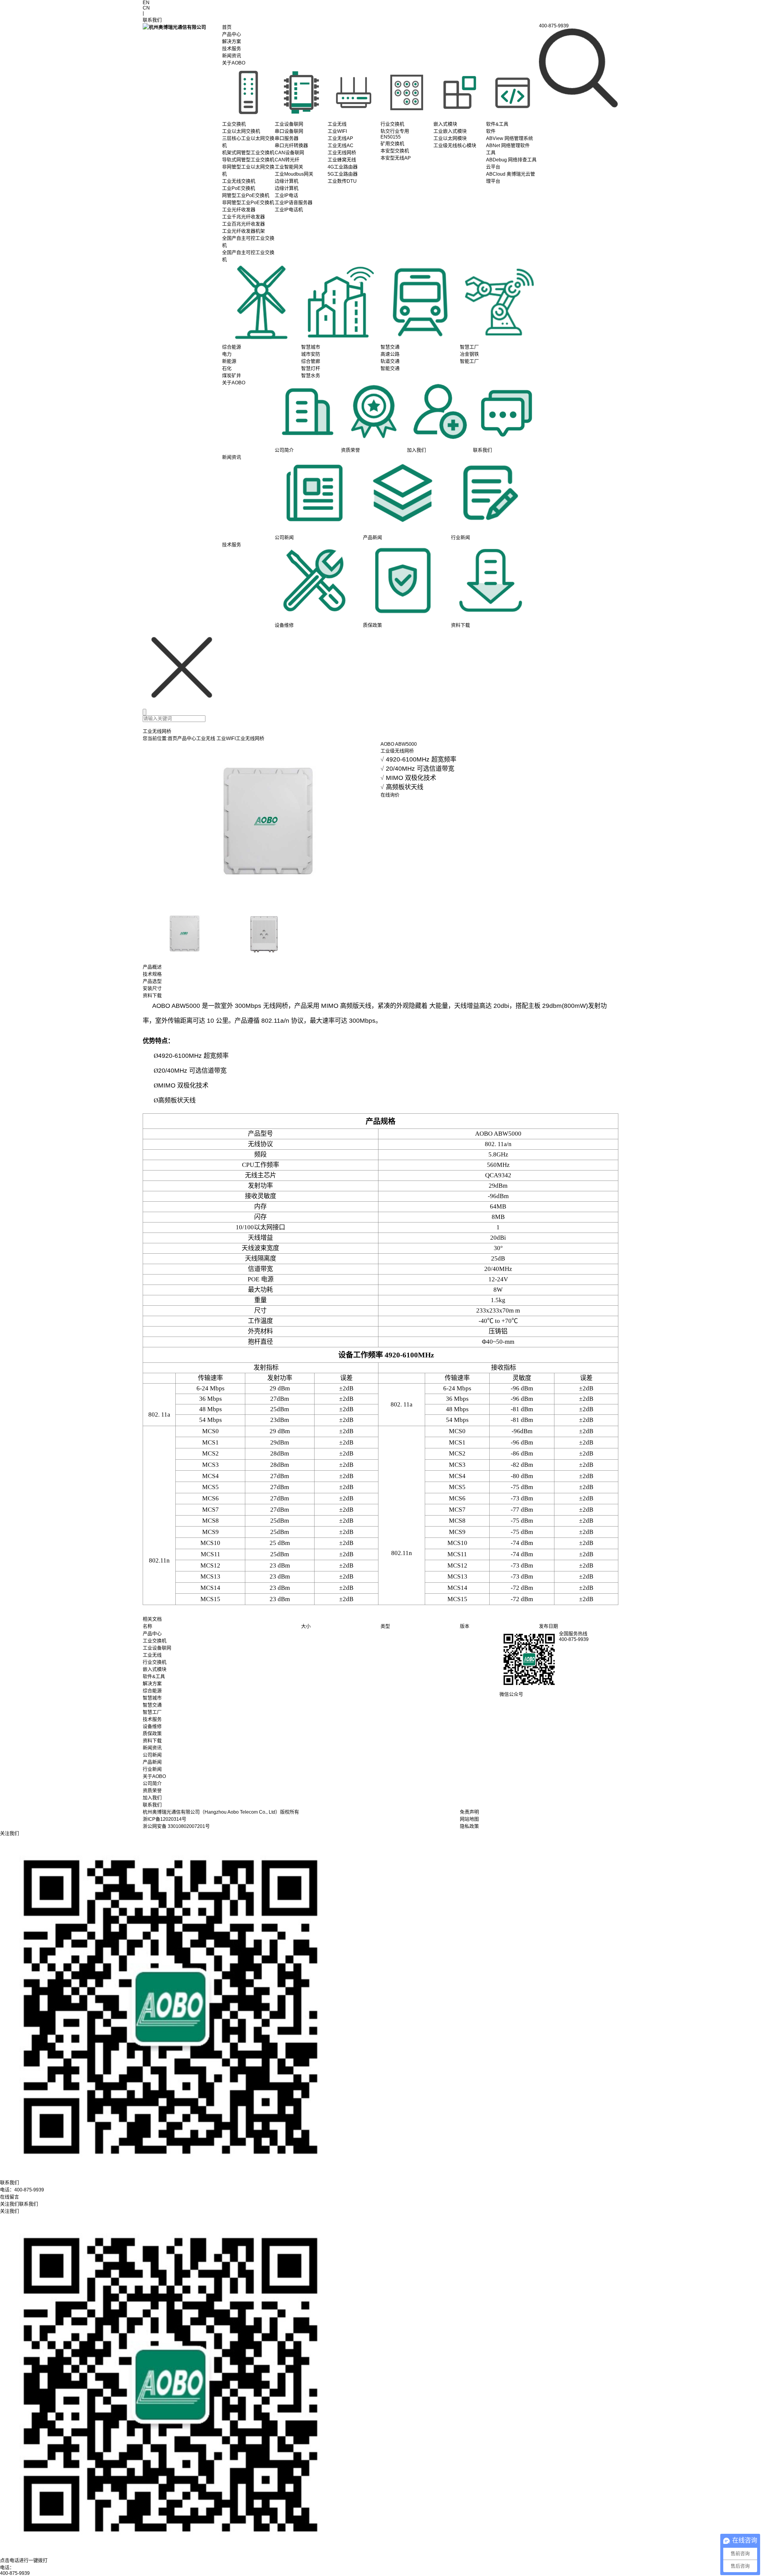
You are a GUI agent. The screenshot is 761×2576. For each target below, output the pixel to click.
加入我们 (152, 1798)
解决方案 (232, 41)
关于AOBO (234, 63)
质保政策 (152, 1734)
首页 (227, 27)
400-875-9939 (15, 2573)
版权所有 (290, 1812)
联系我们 (152, 1805)
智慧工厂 (152, 1712)
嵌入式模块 (155, 1669)
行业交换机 (155, 1662)
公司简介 (152, 1783)
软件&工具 (154, 1676)
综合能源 (152, 1691)
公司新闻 (152, 1755)
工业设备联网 (157, 1648)
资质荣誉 (152, 1791)
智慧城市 (152, 1698)
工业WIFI (226, 738)
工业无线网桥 (250, 738)
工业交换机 (155, 1641)
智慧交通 (152, 1705)
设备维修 (152, 1726)
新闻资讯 (232, 56)
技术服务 (232, 49)
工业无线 (206, 738)
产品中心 (232, 34)
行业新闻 (152, 1769)
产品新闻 (152, 1762)
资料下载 (152, 1741)
